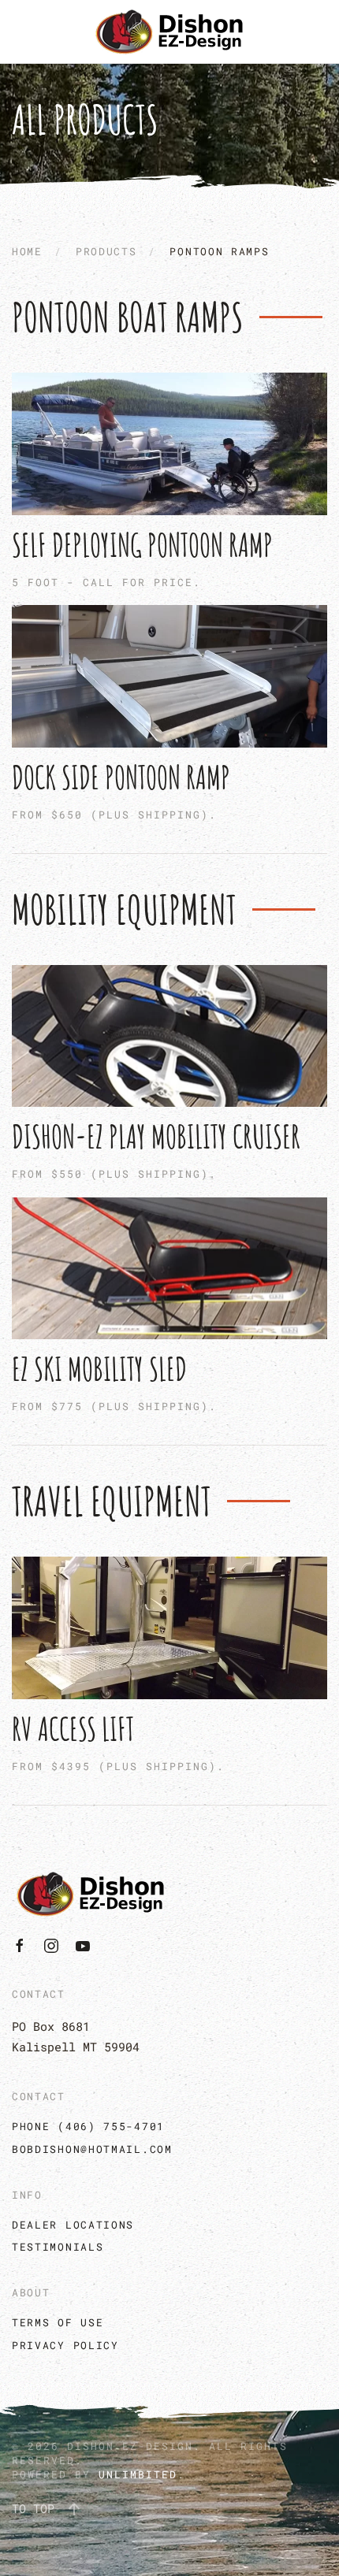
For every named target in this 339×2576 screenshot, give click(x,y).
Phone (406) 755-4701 (88, 2126)
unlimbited (138, 2474)
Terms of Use (58, 2322)
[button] (74, 2509)
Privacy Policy (65, 2345)
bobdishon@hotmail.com (92, 2149)
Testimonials (58, 2247)
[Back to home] (169, 32)
